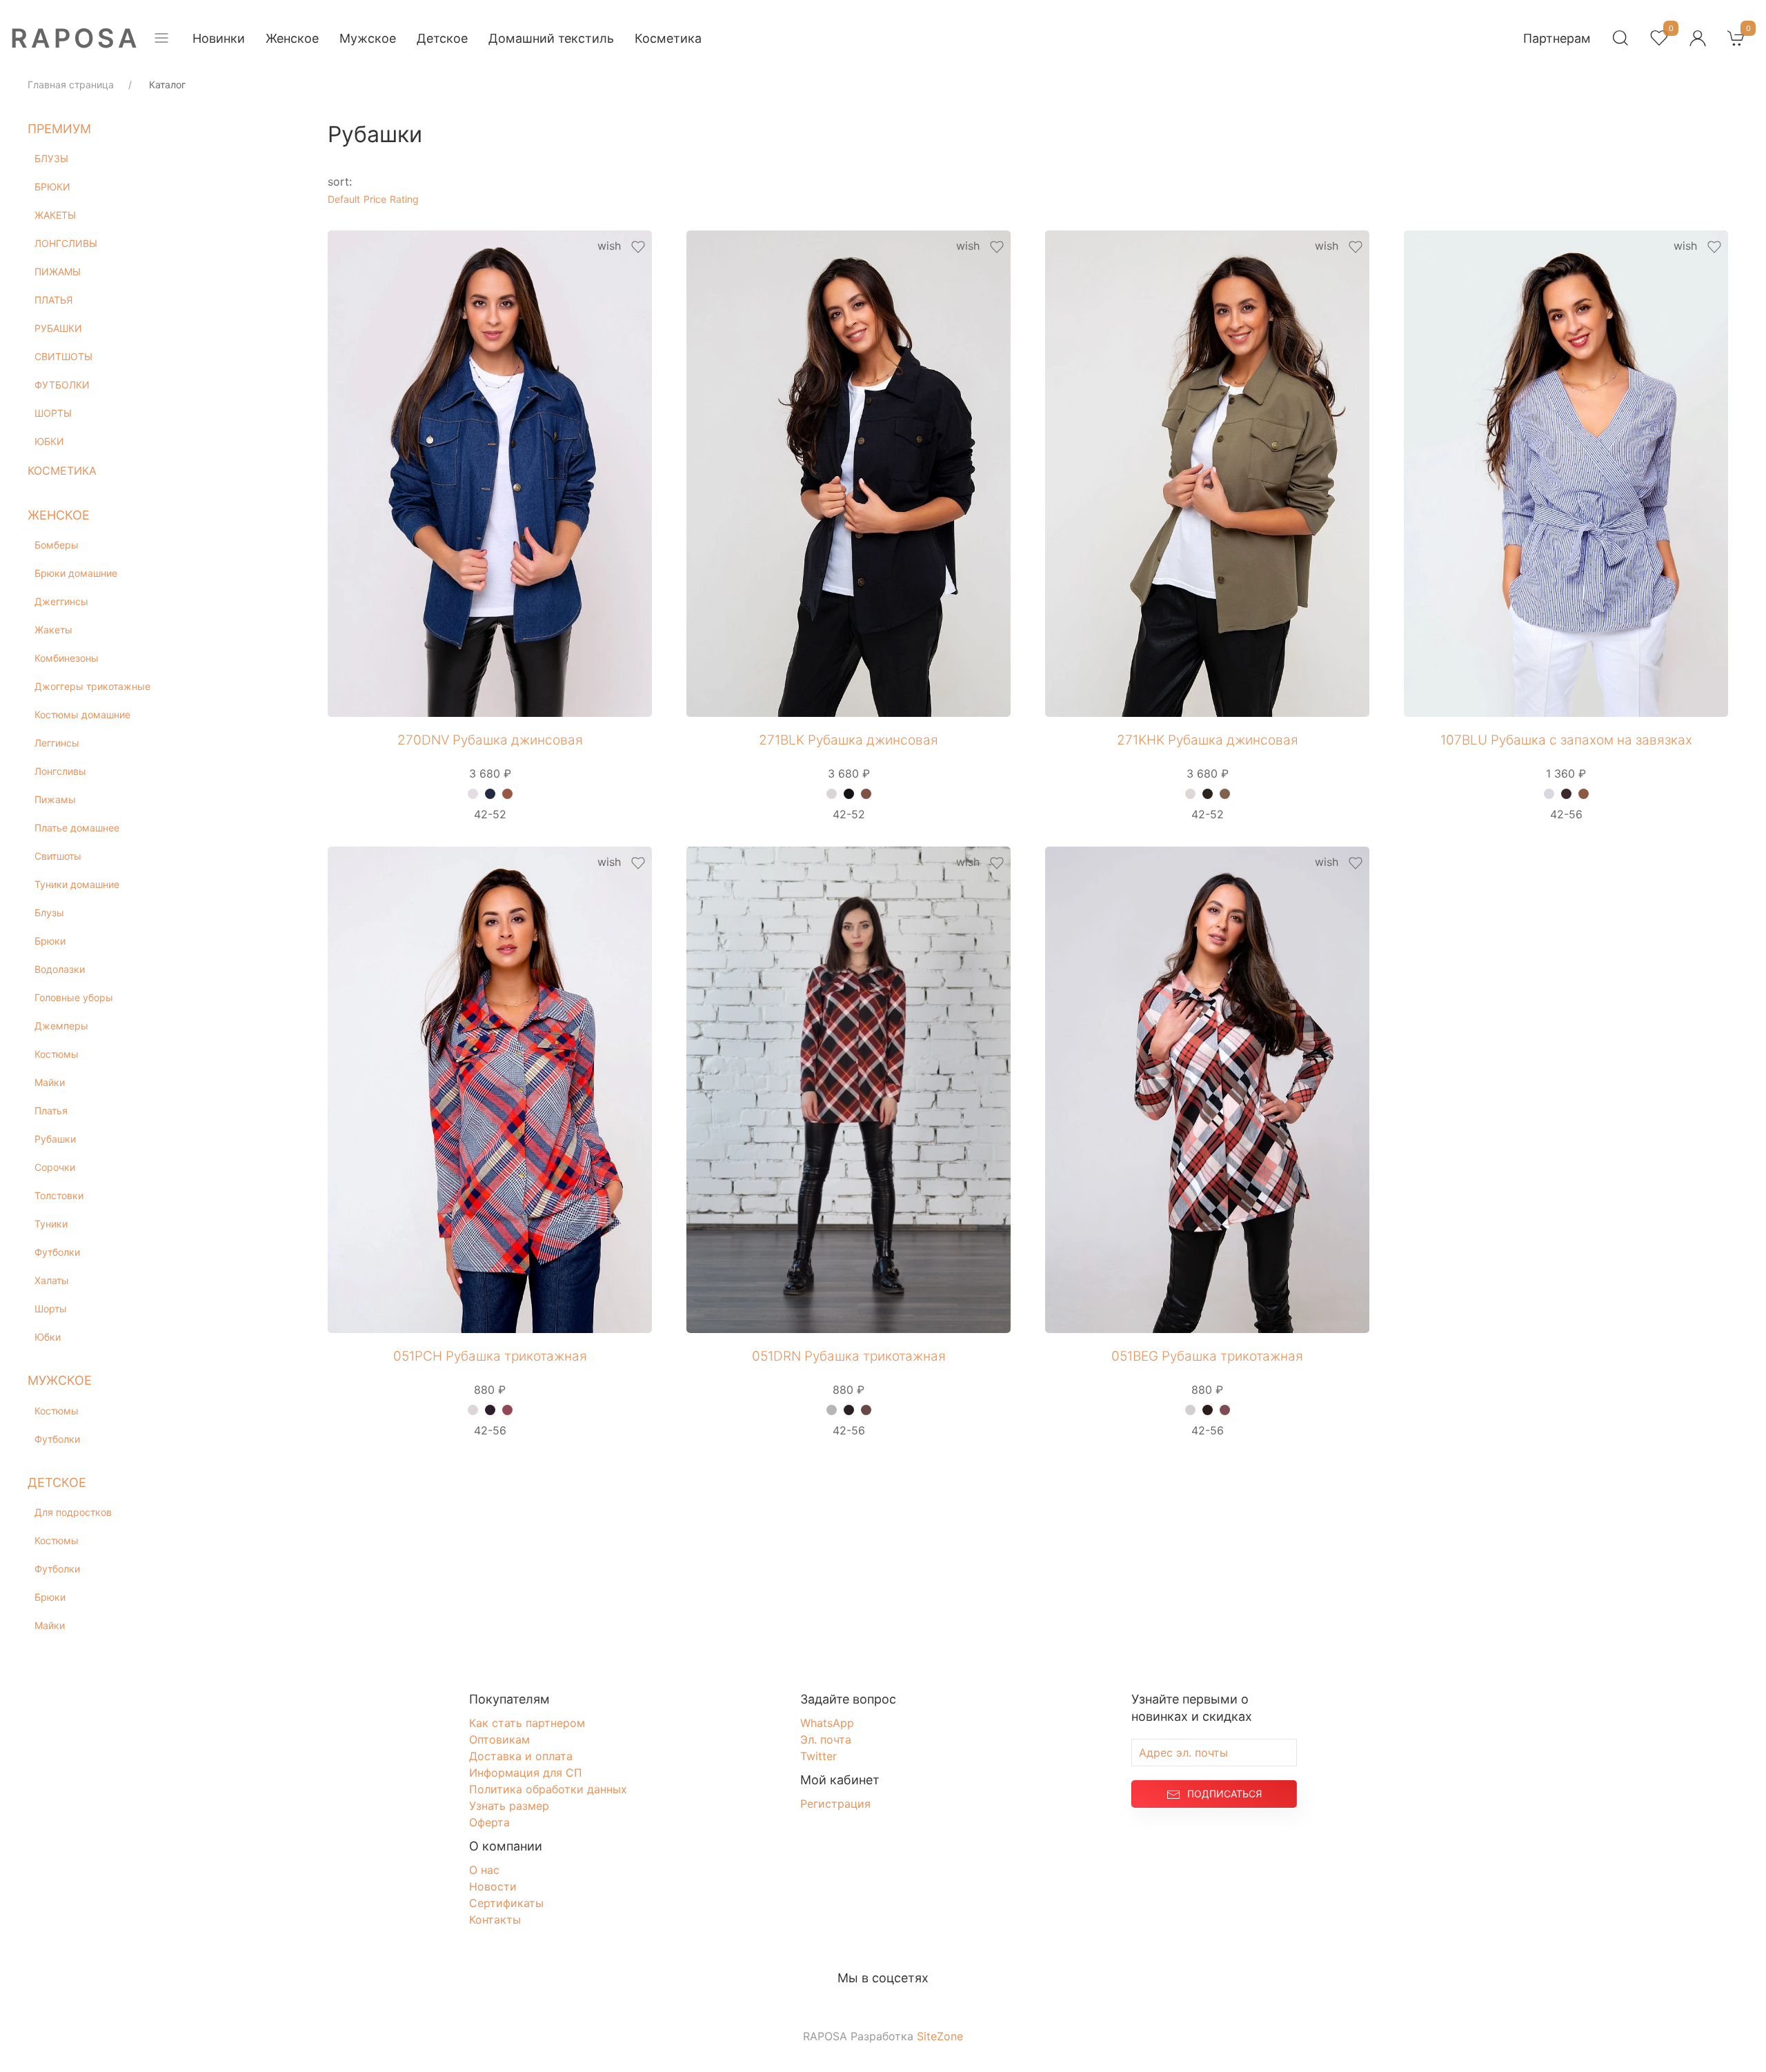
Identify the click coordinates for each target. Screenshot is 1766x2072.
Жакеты (53, 630)
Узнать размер (509, 1806)
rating (404, 199)
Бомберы (57, 545)
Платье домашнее (77, 828)
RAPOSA (76, 38)
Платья (51, 1111)
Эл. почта (826, 1739)
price (375, 199)
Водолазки (60, 969)
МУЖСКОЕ (60, 1380)
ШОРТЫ (53, 413)
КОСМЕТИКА (62, 471)
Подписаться (1224, 1794)
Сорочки (55, 1167)
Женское (292, 38)
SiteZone (940, 2036)
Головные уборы (74, 997)
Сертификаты (506, 1903)
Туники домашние (77, 884)
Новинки (219, 38)
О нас (484, 1870)
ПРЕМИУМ (59, 129)
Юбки (48, 1337)
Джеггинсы (61, 601)
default (344, 199)
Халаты (52, 1280)
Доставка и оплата (521, 1756)
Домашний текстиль (551, 38)
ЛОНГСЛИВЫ (66, 243)
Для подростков (73, 1512)
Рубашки (55, 1139)
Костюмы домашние (82, 714)
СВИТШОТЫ (63, 356)
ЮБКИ (49, 441)
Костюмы (57, 1054)
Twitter (818, 1756)
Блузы (49, 912)
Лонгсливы (60, 771)
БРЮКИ (52, 187)
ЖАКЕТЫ (55, 215)
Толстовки (59, 1195)
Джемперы (61, 1026)
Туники (51, 1224)
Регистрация (835, 1804)
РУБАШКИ (58, 328)
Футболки (57, 1252)
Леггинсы (57, 743)
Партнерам (1557, 38)
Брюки (50, 941)
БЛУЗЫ (51, 158)
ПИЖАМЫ (58, 272)
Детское (442, 38)
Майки (50, 1082)
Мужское (368, 38)
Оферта (489, 1822)
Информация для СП (526, 1773)
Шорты (51, 1309)
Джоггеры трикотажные (92, 686)
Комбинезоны (67, 658)
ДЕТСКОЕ (57, 1482)
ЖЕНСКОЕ (59, 515)
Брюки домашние (76, 573)
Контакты (495, 1920)
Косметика (668, 38)
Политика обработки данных (548, 1789)
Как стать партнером (527, 1723)
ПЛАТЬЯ (53, 300)
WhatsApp (827, 1723)
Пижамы (55, 799)
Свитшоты (58, 856)
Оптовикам (499, 1739)
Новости (493, 1886)
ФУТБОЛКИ (62, 385)
